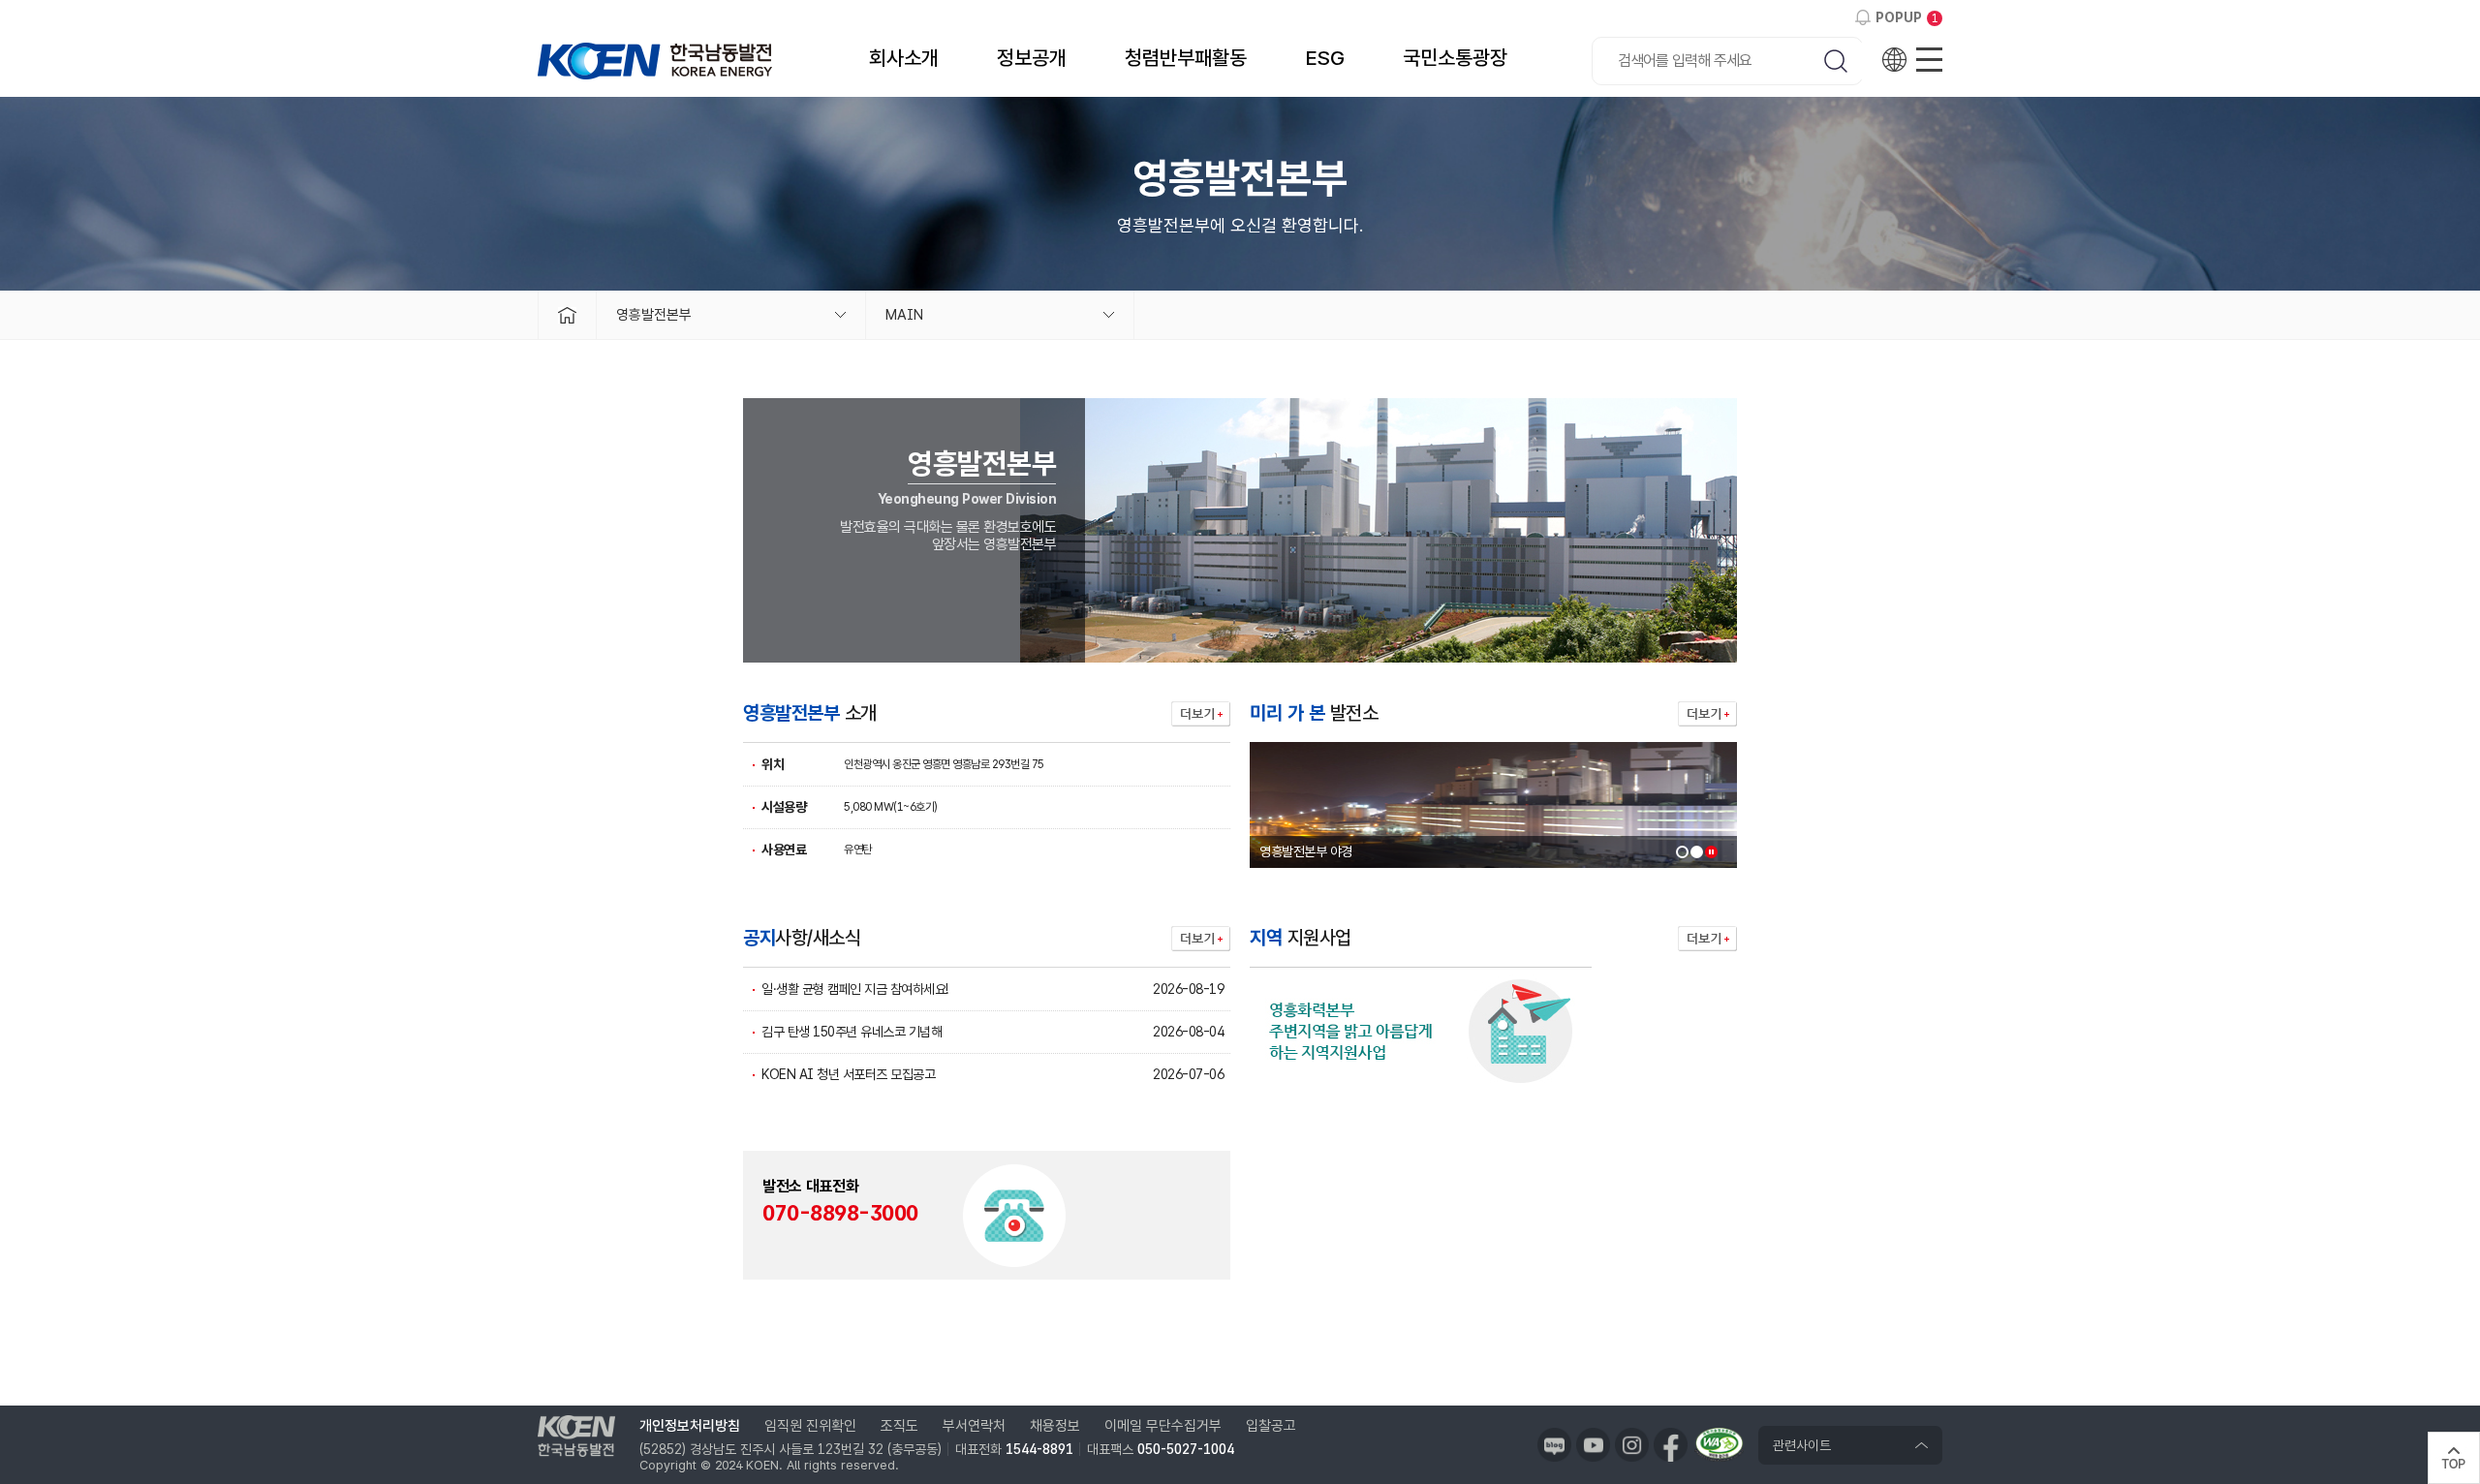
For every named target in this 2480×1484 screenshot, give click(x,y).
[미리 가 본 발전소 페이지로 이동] (1707, 714)
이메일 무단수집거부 (1163, 1426)
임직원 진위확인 (810, 1426)
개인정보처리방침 (690, 1426)
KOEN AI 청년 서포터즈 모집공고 (848, 1074)
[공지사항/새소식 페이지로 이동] (1201, 939)
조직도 (899, 1426)
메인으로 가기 (567, 315)
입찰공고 (1271, 1426)
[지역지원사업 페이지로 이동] (1707, 939)
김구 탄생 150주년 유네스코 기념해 (852, 1032)
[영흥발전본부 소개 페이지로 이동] (1201, 714)
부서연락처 (974, 1426)
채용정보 (1055, 1426)
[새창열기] (1554, 1445)
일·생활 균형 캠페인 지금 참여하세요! (855, 989)
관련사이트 (1802, 1445)
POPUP (1899, 17)
